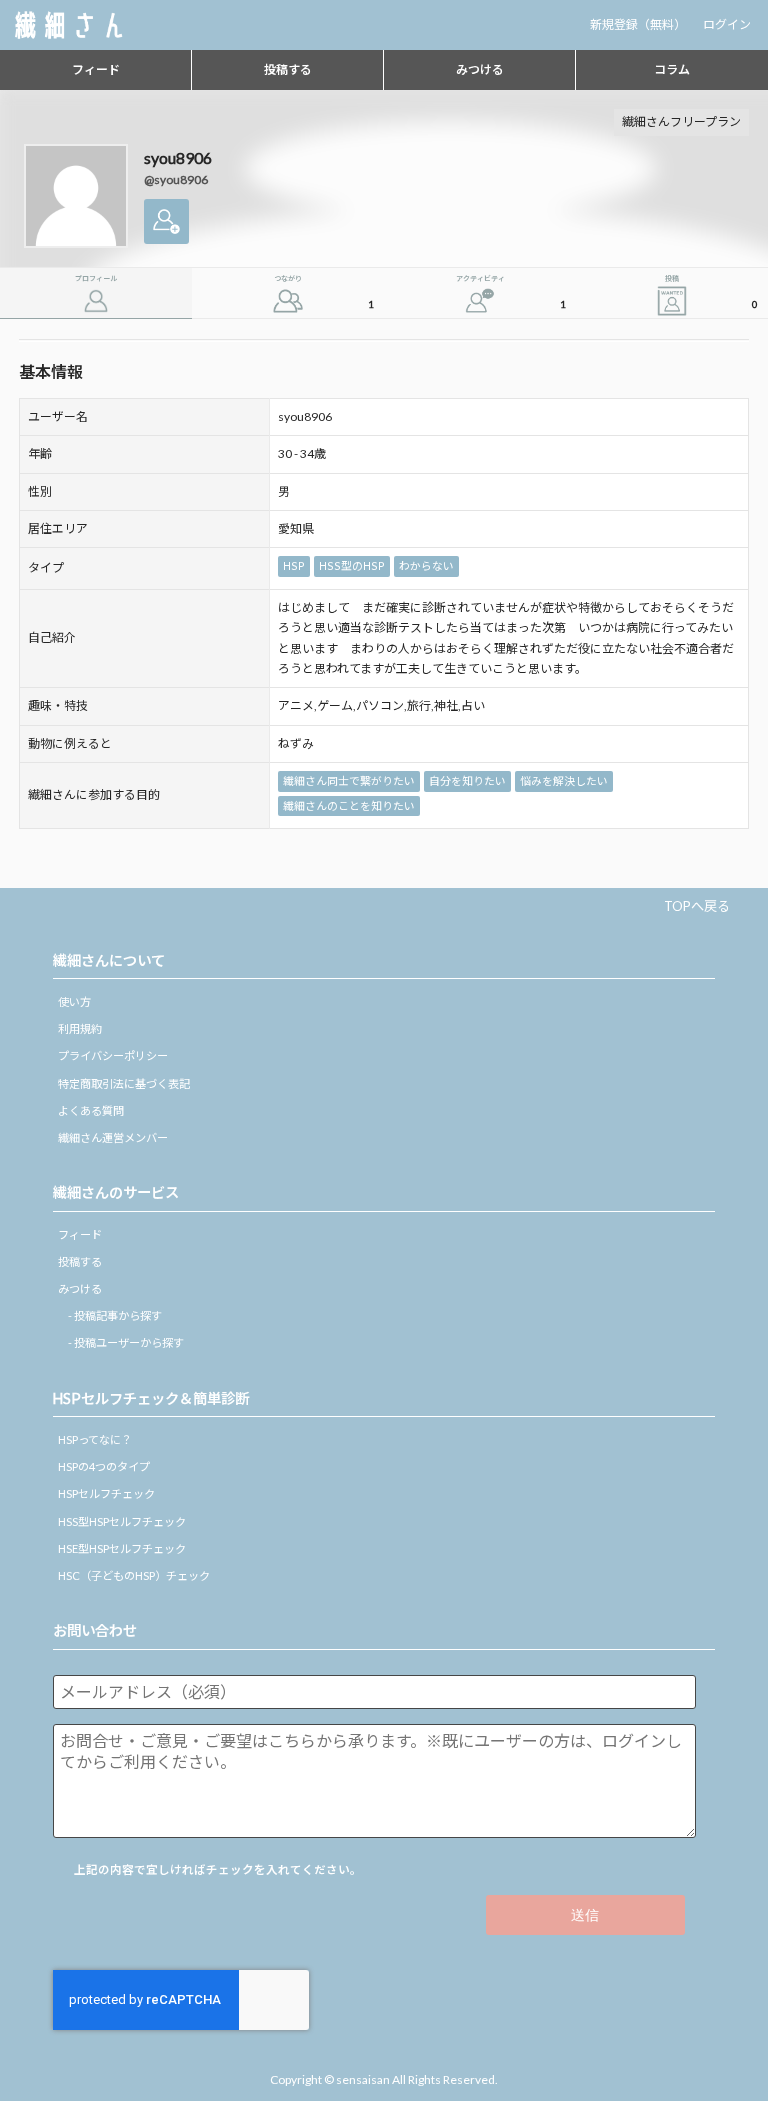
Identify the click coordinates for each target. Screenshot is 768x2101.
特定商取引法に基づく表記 (124, 1083)
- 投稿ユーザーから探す (126, 1342)
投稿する (288, 69)
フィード (96, 69)
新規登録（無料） (638, 24)
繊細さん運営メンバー (113, 1137)
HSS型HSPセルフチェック (122, 1521)
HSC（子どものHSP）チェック (134, 1575)
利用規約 (80, 1028)
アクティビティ (511, 292)
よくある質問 (91, 1110)
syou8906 (178, 157)
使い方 (74, 1001)
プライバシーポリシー (113, 1055)
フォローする (166, 221)
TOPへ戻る (697, 906)
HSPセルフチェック (106, 1493)
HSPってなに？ (95, 1439)
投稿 (711, 292)
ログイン (727, 24)
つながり (324, 292)
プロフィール (96, 278)
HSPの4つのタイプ (104, 1466)
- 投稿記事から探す (115, 1315)
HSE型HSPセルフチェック (122, 1548)
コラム (672, 69)
